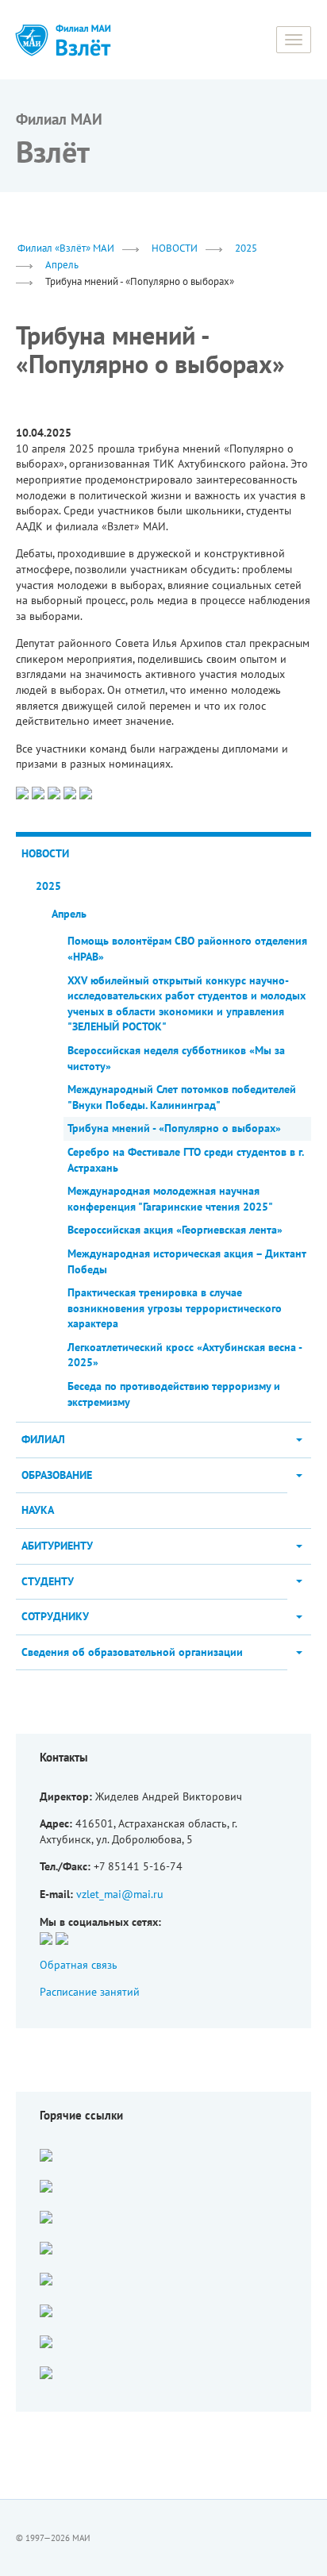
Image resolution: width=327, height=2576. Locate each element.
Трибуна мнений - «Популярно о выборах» (174, 1128)
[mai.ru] (32, 40)
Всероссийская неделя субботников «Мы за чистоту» (176, 1058)
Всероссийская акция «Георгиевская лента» (175, 1230)
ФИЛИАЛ (43, 1439)
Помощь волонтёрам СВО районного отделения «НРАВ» (187, 949)
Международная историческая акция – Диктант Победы (187, 1261)
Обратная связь (79, 1965)
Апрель (62, 264)
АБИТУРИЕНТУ (57, 1546)
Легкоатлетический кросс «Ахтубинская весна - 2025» (185, 1355)
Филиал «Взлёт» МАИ (66, 248)
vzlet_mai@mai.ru (120, 1894)
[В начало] (83, 40)
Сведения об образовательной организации (132, 1652)
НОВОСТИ (175, 248)
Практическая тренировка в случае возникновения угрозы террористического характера (175, 1308)
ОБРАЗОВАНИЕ (57, 1475)
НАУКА (38, 1510)
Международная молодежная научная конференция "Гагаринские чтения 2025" (170, 1199)
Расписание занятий (90, 1992)
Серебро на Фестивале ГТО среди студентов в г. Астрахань (185, 1160)
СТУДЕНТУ (48, 1581)
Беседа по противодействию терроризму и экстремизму (174, 1394)
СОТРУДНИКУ (55, 1616)
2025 (246, 248)
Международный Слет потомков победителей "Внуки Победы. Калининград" (182, 1097)
